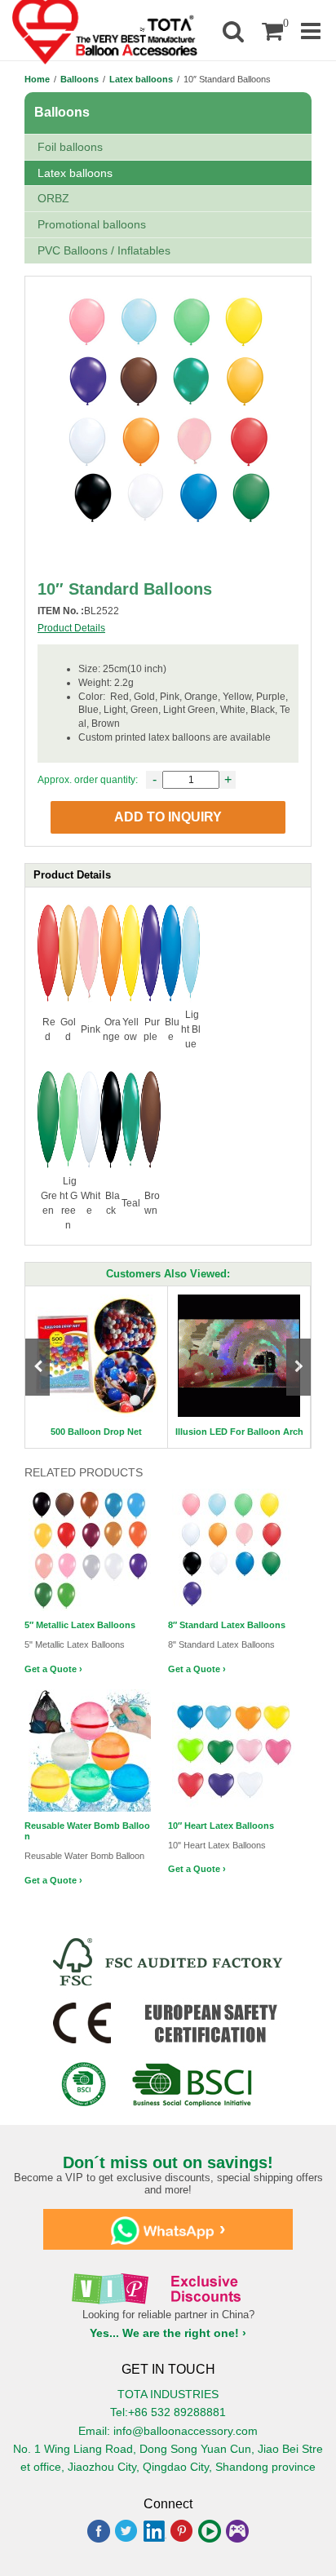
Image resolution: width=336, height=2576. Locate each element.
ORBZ (53, 198)
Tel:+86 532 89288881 (168, 2412)
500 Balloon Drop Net (96, 1432)
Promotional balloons (92, 224)
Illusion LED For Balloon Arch (239, 1432)
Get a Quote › (53, 1669)
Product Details (71, 628)
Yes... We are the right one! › (168, 2333)
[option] (97, 1367)
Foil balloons (70, 147)
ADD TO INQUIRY (168, 817)
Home (37, 79)
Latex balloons (141, 79)
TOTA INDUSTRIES (168, 2394)
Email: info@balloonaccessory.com (168, 2431)
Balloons (80, 79)
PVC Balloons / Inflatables (104, 250)
